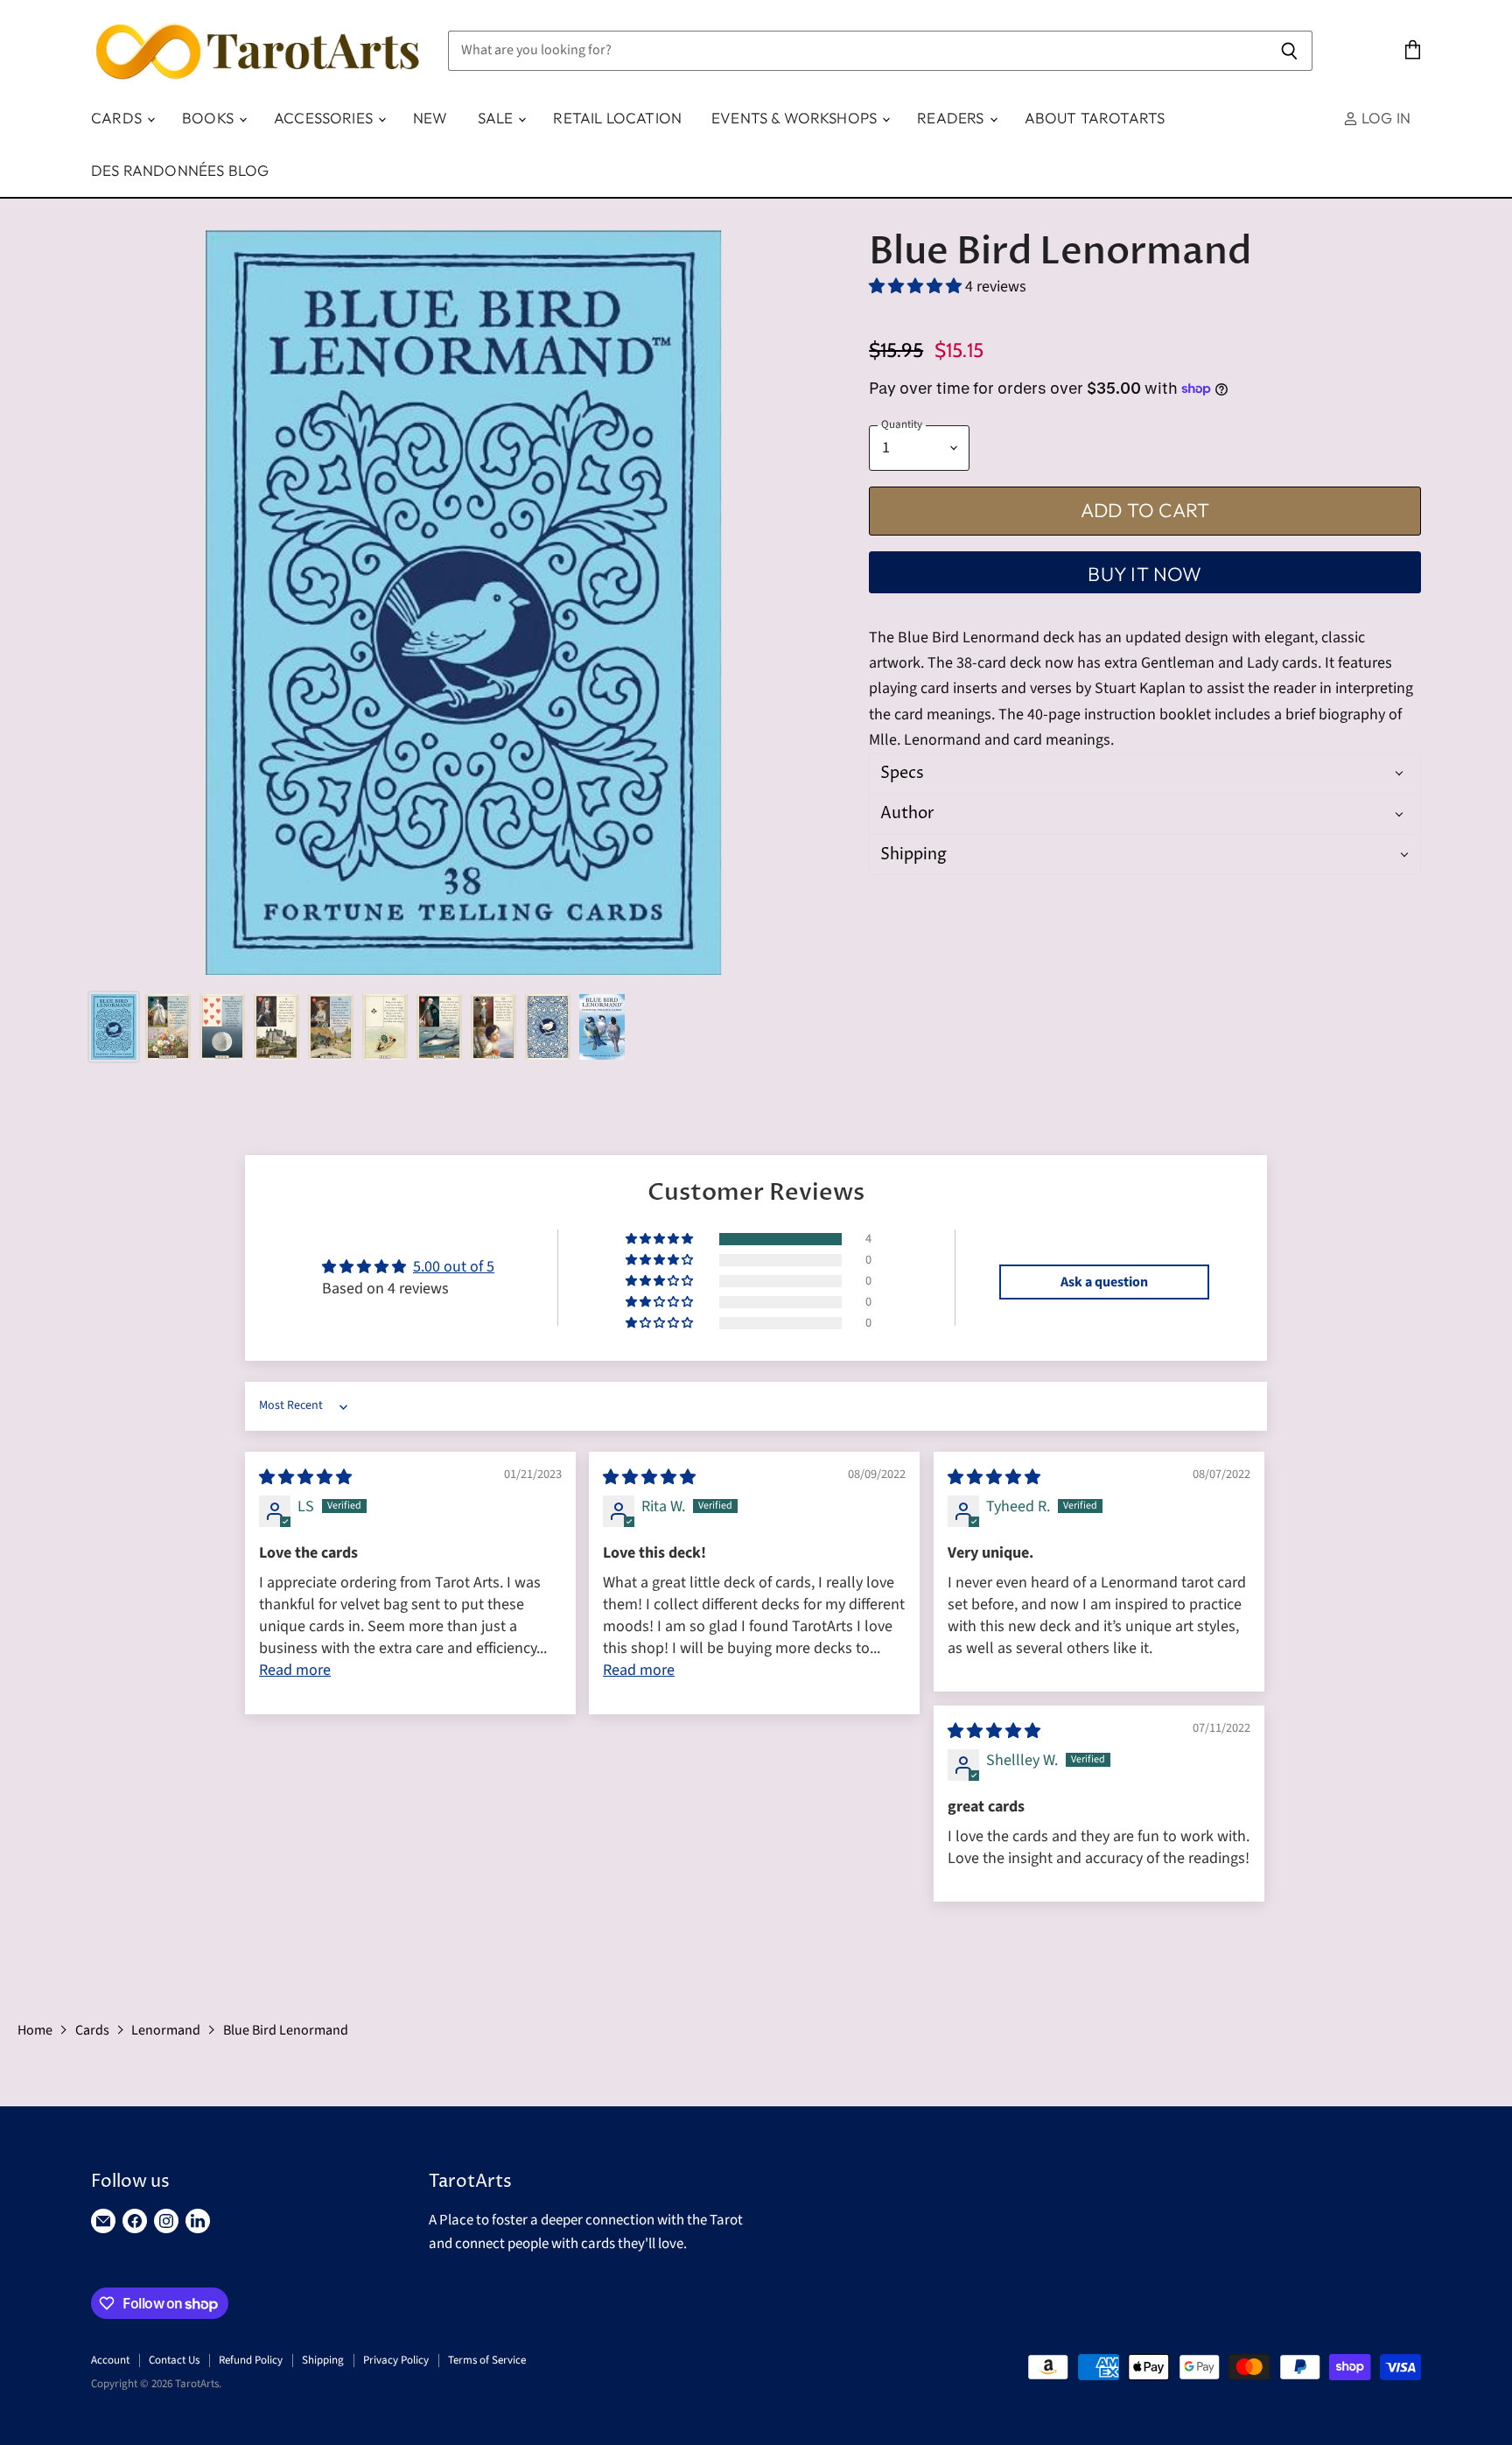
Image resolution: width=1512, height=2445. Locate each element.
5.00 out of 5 (454, 1267)
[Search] (1289, 51)
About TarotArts (1095, 118)
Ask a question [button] (1104, 1282)
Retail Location (617, 118)
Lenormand (166, 2030)
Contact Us (174, 2360)
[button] (917, 287)
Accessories (325, 118)
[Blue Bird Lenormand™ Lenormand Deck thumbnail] (114, 1027)
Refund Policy (251, 2360)
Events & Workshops (796, 118)
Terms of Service (487, 2360)
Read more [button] (295, 1670)
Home (35, 2030)
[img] (305, 1478)
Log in (1384, 118)
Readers (952, 118)
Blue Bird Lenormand (286, 2030)
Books (210, 118)
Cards (118, 118)
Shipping (323, 2360)
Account (110, 2360)
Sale (497, 118)
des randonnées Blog (180, 170)
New (430, 118)
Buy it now (1144, 574)
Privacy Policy (396, 2360)
